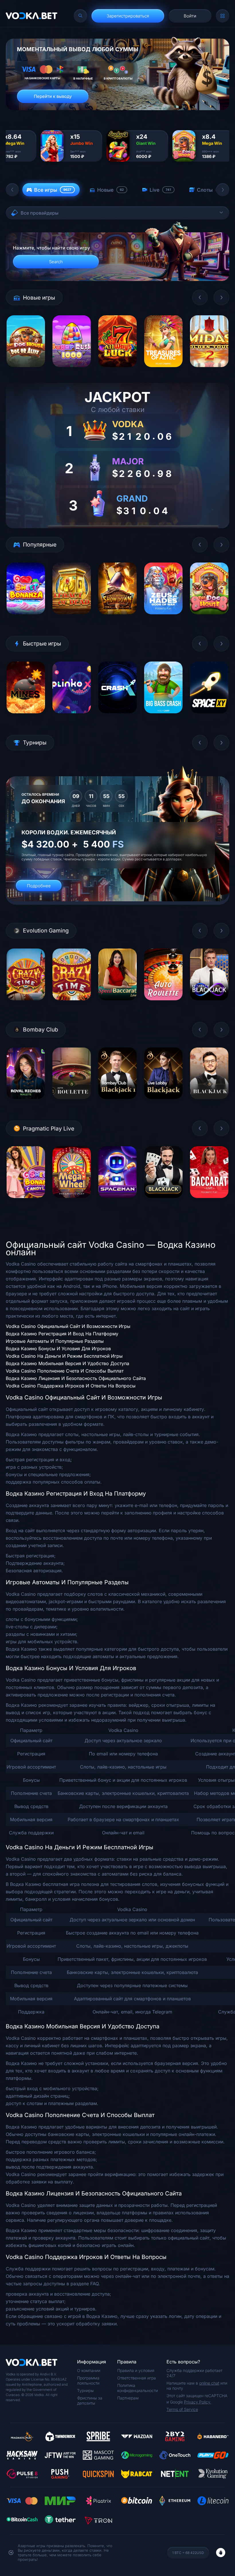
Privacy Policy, (198, 2402)
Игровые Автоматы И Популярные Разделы (55, 1341)
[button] (12, 190)
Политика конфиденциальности (138, 2388)
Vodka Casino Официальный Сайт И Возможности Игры (68, 1326)
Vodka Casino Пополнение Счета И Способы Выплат (65, 1371)
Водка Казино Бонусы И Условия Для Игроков (58, 1349)
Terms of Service (182, 2409)
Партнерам (128, 2398)
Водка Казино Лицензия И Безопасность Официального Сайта (76, 1378)
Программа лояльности (88, 2380)
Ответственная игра (137, 2378)
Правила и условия (136, 2370)
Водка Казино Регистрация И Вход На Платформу (62, 1334)
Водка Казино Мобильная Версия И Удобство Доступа (67, 1363)
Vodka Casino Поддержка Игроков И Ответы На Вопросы (71, 1386)
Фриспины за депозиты (90, 2400)
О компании (89, 2370)
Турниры (85, 2390)
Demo (26, 371)
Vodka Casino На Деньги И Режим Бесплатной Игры (64, 1356)
